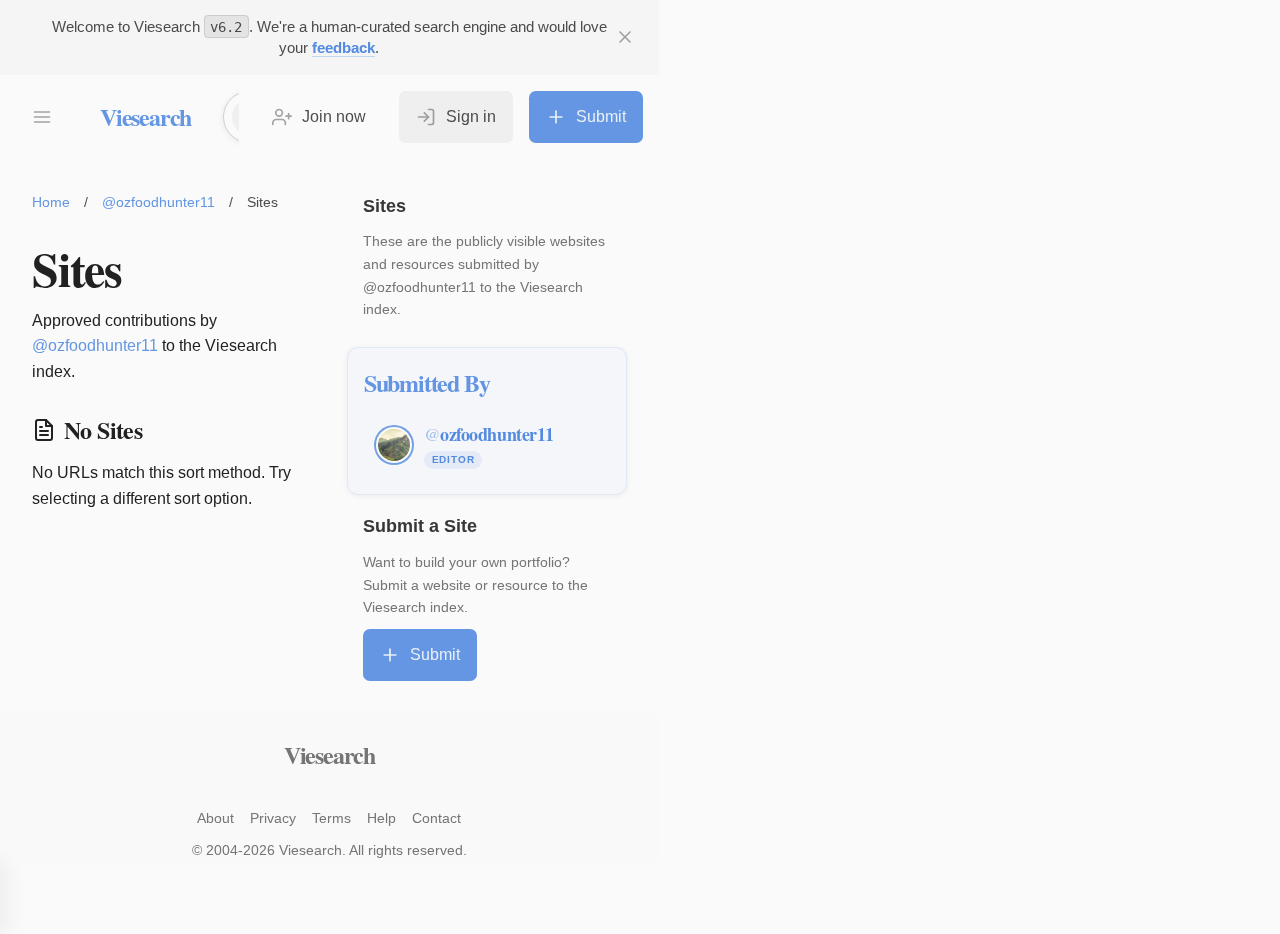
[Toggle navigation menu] (42, 117)
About (215, 818)
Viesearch (145, 116)
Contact (436, 818)
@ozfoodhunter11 (158, 202)
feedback (343, 47)
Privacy (273, 818)
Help (381, 818)
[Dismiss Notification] (625, 37)
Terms (331, 818)
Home (51, 202)
